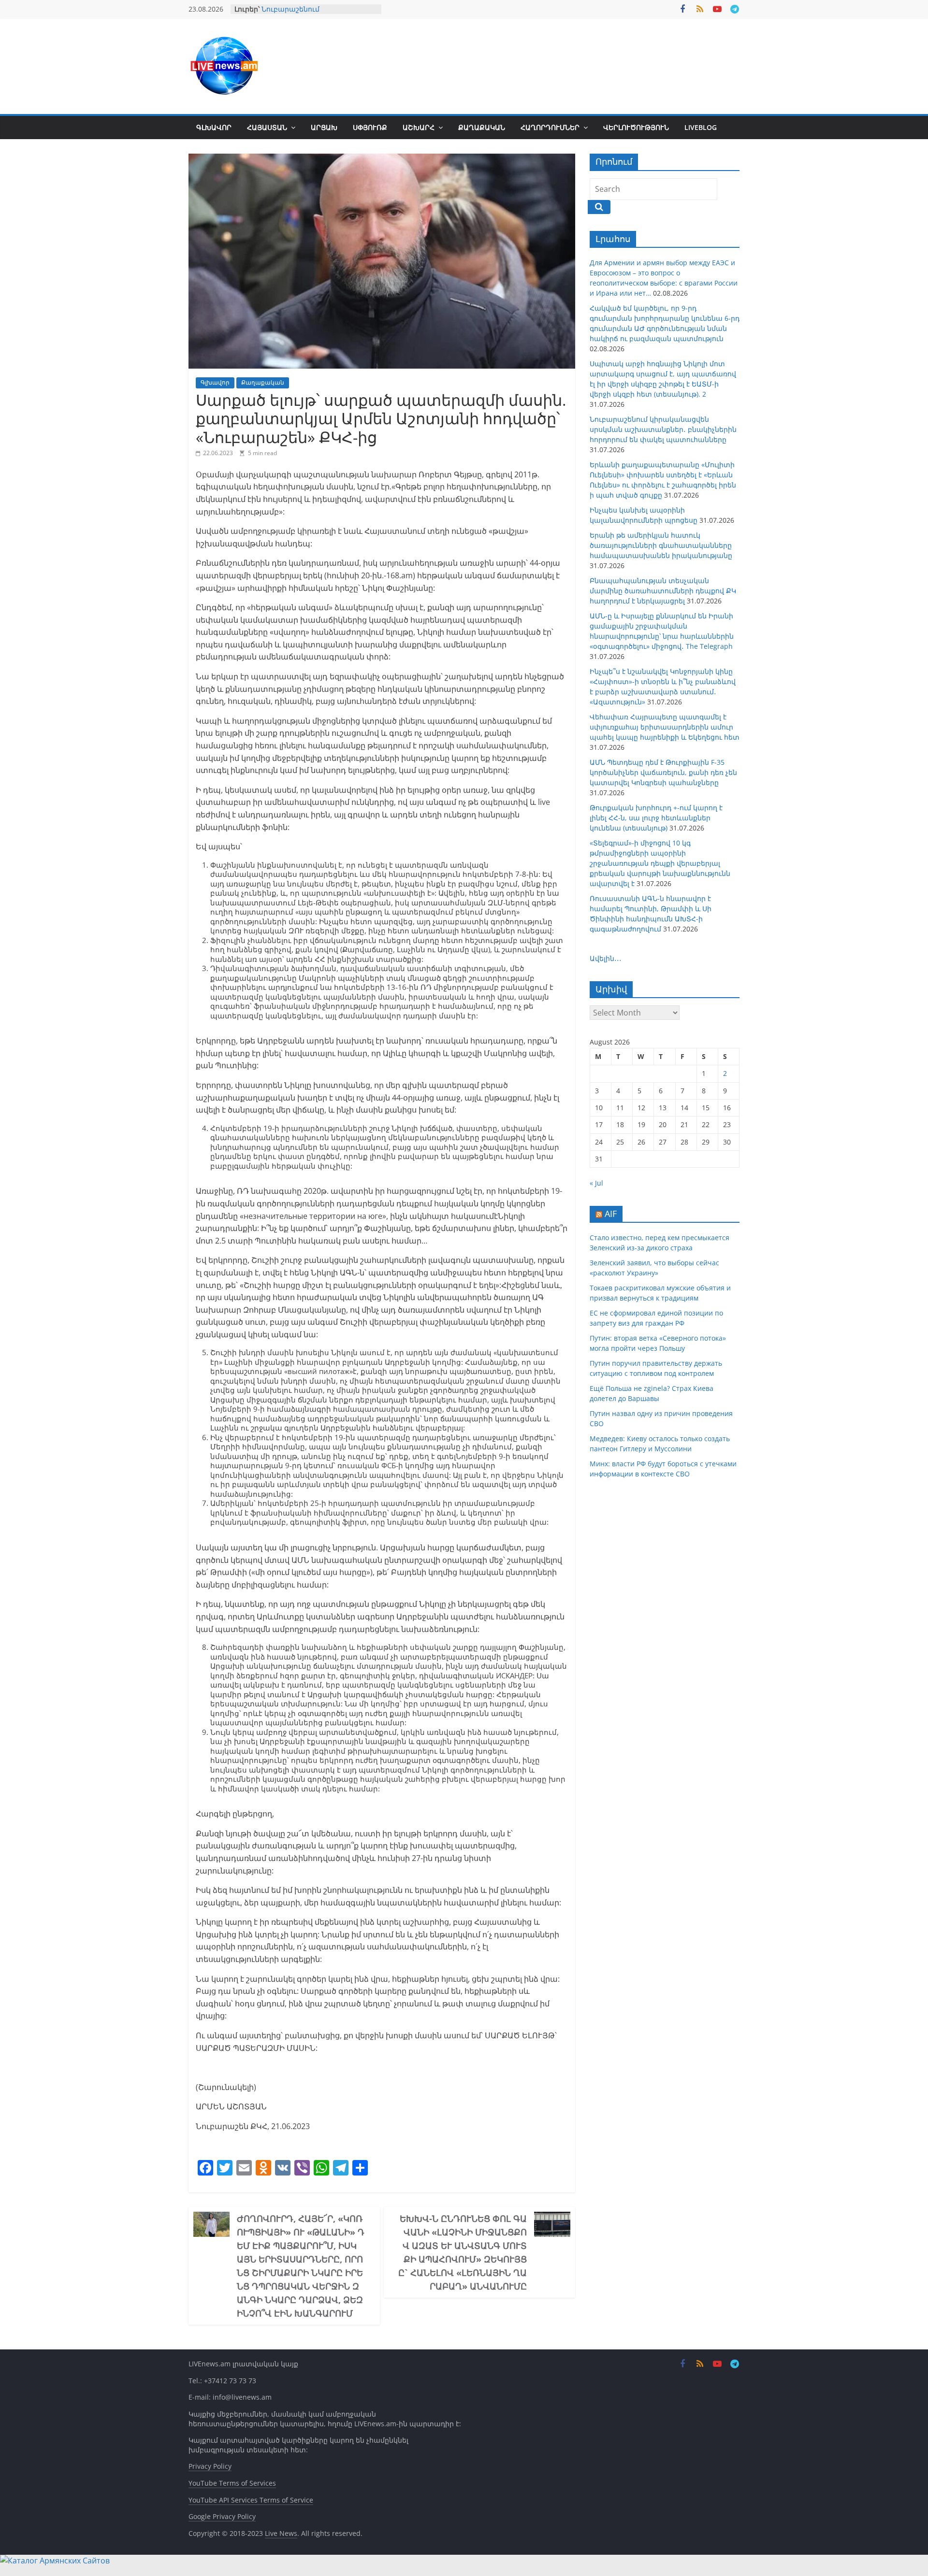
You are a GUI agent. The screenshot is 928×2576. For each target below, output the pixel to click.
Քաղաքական (482, 127)
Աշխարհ (419, 127)
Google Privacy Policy (222, 2516)
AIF (611, 1214)
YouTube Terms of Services (232, 2483)
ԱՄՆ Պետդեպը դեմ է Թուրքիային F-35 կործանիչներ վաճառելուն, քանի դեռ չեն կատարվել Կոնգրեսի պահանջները (663, 772)
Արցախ (324, 127)
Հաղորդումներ (550, 127)
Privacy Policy (210, 2466)
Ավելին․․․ (606, 958)
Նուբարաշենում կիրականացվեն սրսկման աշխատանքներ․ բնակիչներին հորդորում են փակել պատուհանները (663, 429)
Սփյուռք (370, 127)
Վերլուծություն (636, 127)
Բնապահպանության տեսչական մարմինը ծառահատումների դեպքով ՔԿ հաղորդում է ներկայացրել (663, 591)
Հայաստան (267, 127)
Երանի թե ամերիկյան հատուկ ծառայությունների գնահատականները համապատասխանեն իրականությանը (661, 545)
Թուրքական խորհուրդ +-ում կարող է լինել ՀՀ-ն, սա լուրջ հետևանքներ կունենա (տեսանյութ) (656, 818)
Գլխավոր (214, 127)
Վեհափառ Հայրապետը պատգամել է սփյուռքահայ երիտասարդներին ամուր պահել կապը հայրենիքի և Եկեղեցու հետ (665, 727)
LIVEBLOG (701, 127)
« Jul (596, 1183)
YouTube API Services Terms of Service (251, 2500)
